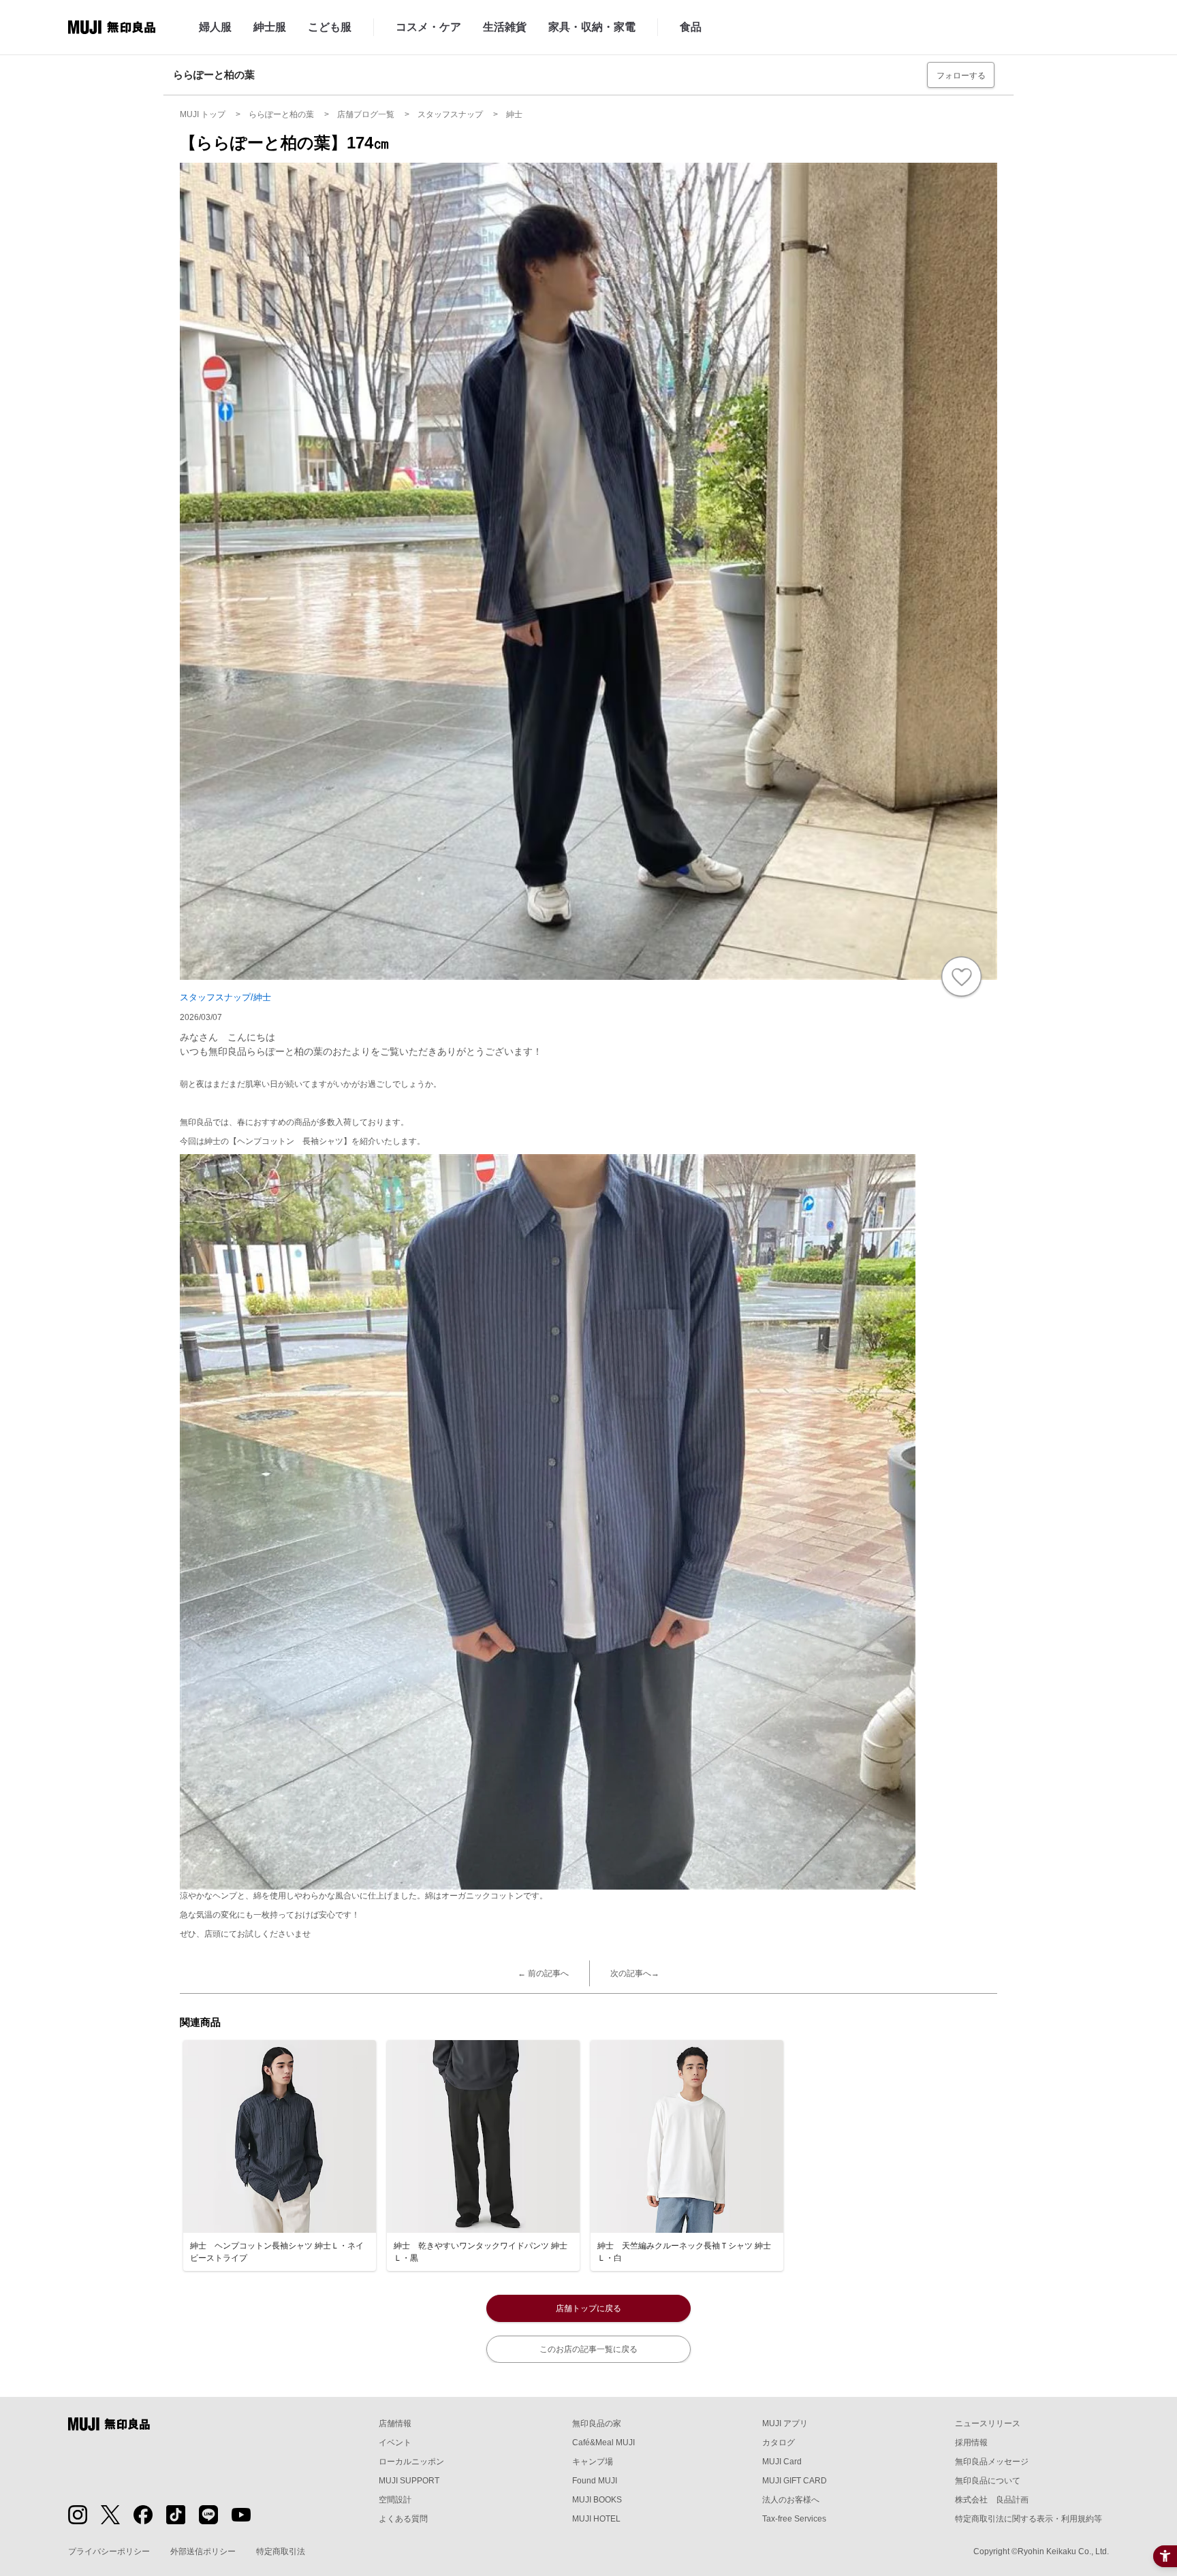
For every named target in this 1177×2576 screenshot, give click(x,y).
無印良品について (988, 2481)
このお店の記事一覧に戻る (588, 2349)
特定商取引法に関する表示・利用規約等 (1029, 2519)
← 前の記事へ (543, 1973)
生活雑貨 (505, 27)
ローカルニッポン (411, 2462)
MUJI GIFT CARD (795, 2481)
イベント (395, 2443)
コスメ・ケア (428, 27)
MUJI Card (782, 2462)
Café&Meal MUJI (603, 2443)
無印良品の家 (597, 2423)
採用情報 (971, 2443)
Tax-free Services (794, 2519)
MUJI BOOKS (597, 2500)
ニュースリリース (988, 2423)
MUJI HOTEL (596, 2519)
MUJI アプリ (785, 2423)
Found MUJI (595, 2481)
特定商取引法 (281, 2551)
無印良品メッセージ (992, 2462)
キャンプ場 (593, 2462)
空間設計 (395, 2500)
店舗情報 (395, 2423)
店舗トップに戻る (588, 2308)
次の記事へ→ (635, 1973)
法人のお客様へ (791, 2500)
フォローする (961, 76)
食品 (691, 27)
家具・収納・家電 (592, 27)
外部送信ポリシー (203, 2551)
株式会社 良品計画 (992, 2500)
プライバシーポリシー (109, 2551)
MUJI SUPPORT (409, 2481)
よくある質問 (403, 2519)
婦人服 (215, 27)
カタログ (779, 2443)
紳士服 (270, 27)
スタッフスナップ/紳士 (225, 997)
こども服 (330, 27)
